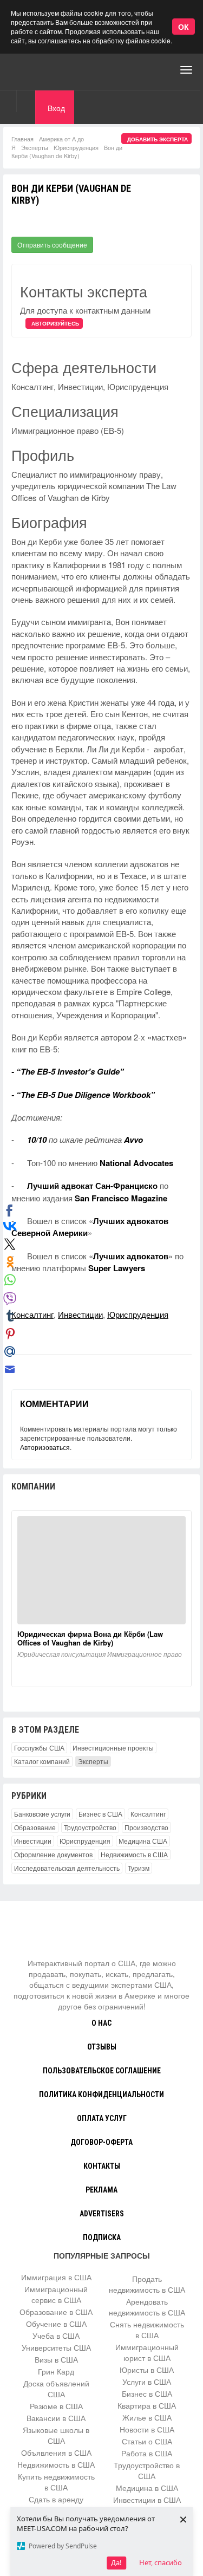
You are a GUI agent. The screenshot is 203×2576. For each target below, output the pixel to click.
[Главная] (51, 70)
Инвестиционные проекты (113, 1748)
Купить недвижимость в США (56, 2482)
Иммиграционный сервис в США (56, 2294)
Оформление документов (53, 1854)
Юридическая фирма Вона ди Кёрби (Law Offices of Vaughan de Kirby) (90, 1638)
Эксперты (35, 147)
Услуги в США (147, 2382)
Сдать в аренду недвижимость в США (56, 2505)
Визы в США (56, 2359)
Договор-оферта (101, 2142)
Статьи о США (147, 2441)
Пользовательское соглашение (102, 2071)
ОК (184, 27)
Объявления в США (56, 2453)
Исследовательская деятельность (67, 1868)
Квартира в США (147, 2405)
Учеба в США (56, 2336)
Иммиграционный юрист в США (147, 2352)
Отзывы (102, 2047)
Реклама (101, 2190)
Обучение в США (56, 2324)
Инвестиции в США (147, 2500)
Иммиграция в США (56, 2277)
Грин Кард (56, 2371)
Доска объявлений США (56, 2389)
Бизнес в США (100, 1814)
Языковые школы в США (56, 2435)
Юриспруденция (76, 147)
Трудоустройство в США (147, 2470)
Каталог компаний (42, 1761)
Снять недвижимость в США (147, 2330)
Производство (146, 1827)
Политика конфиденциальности (101, 2094)
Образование (35, 1827)
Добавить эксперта (158, 139)
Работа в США (147, 2453)
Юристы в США (147, 2370)
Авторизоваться (45, 1447)
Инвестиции (80, 1314)
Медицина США (143, 1841)
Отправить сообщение (52, 245)
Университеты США (56, 2347)
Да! (116, 2562)
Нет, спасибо (161, 2562)
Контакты (102, 2166)
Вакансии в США (56, 2418)
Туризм (139, 1868)
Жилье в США (147, 2417)
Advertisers (102, 2214)
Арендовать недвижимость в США (147, 2307)
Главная (22, 139)
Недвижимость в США (134, 1854)
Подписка (102, 2237)
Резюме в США (56, 2406)
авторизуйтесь (55, 323)
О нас (101, 2023)
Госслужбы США (39, 1748)
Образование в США (56, 2312)
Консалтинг (32, 1314)
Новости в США (147, 2429)
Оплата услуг (102, 2118)
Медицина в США (147, 2488)
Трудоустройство (90, 1827)
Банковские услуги (42, 1814)
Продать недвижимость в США (147, 2284)
